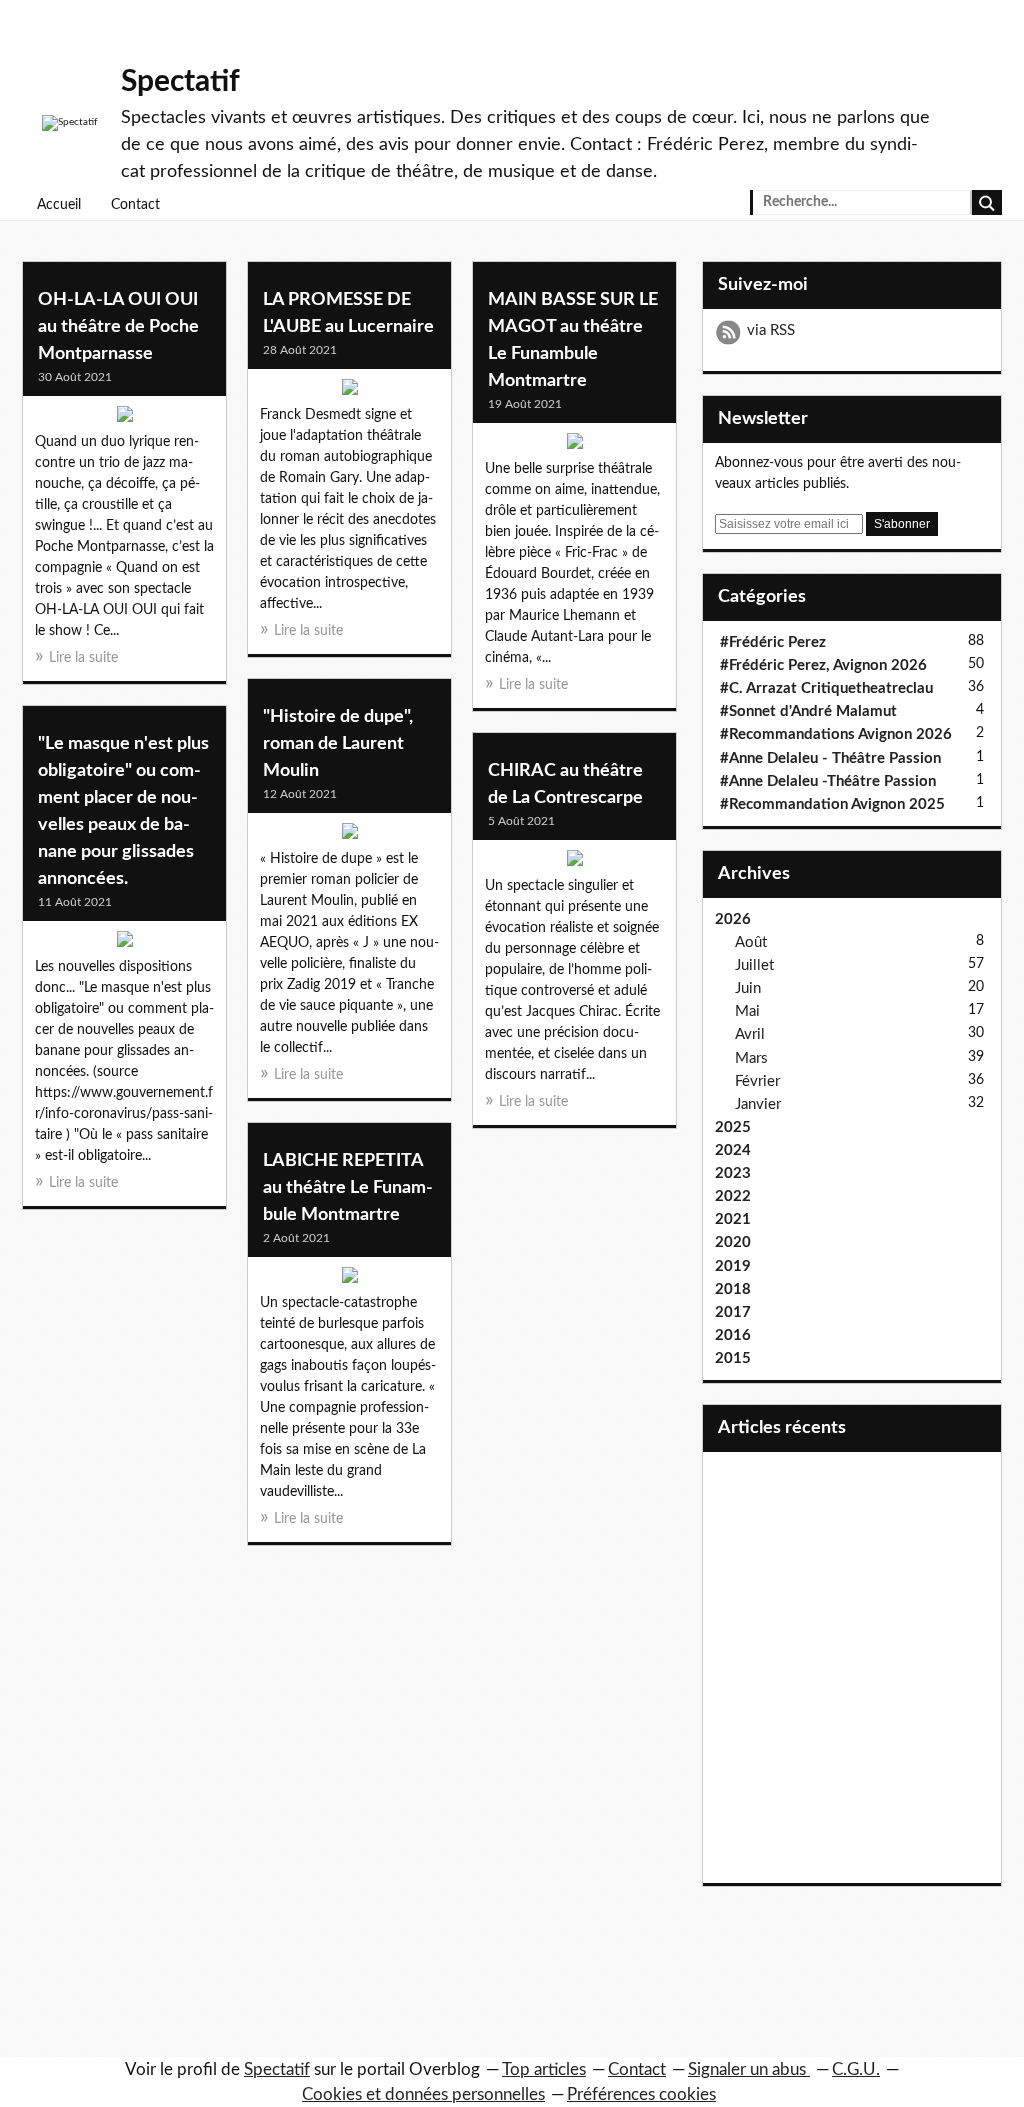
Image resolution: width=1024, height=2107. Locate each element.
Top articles (544, 2069)
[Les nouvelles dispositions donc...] (124, 944)
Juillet (754, 965)
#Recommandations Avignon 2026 (836, 734)
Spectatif (180, 82)
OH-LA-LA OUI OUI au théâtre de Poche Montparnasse (118, 327)
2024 (733, 1150)
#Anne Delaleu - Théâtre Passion (830, 758)
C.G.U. (856, 2069)
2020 (733, 1242)
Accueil (59, 205)
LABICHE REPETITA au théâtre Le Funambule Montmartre (348, 1188)
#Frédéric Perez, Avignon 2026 (823, 665)
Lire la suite (83, 658)
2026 (733, 919)
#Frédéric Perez (773, 642)
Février (757, 1081)
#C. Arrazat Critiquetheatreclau (826, 688)
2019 (733, 1266)
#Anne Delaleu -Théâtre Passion (828, 781)
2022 (733, 1196)
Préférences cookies (641, 2094)
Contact (135, 205)
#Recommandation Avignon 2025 (832, 804)
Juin (748, 988)
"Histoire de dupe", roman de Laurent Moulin (338, 744)
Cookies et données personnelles (423, 2094)
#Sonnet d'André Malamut (808, 711)
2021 (733, 1219)
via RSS (771, 330)
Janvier (758, 1104)
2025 (733, 1127)
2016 (733, 1335)
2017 (733, 1312)
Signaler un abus (749, 2069)
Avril (750, 1034)
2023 (733, 1173)
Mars (751, 1058)
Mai (747, 1011)
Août (751, 942)
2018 (733, 1289)
